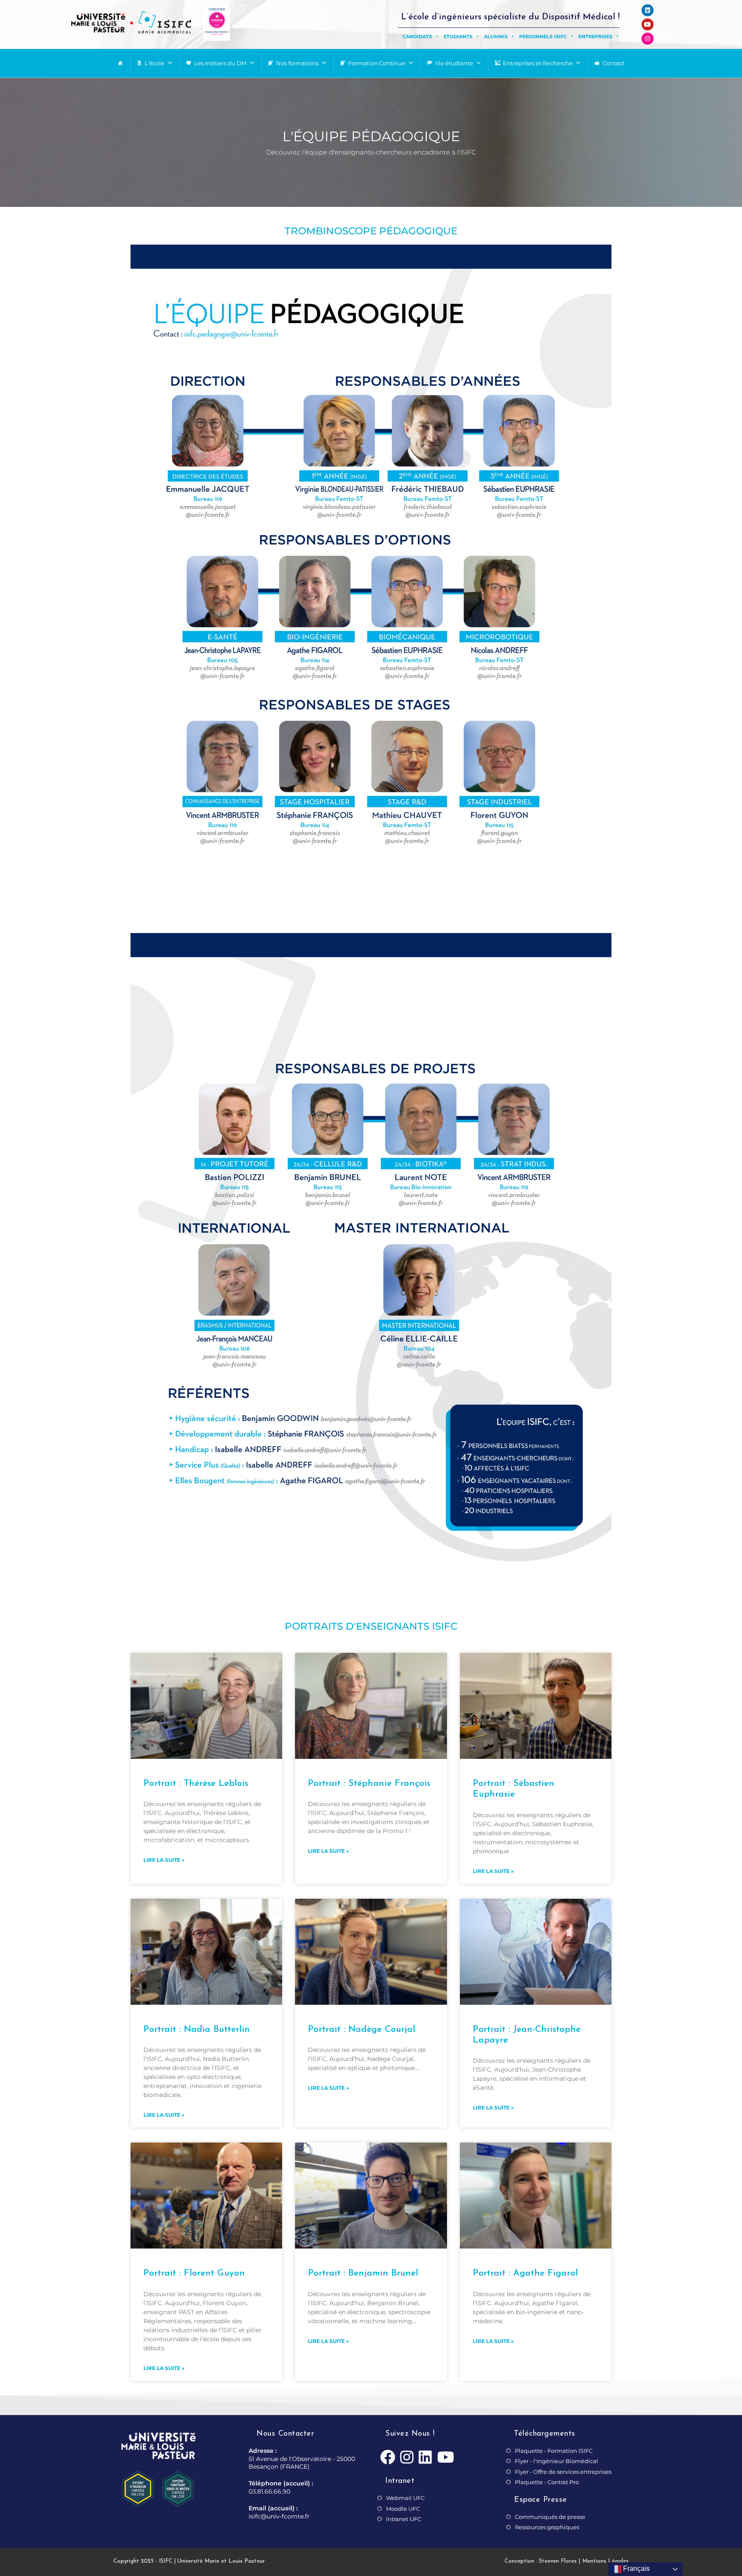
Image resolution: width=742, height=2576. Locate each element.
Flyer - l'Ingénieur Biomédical (556, 2461)
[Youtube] (648, 24)
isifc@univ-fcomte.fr (279, 2516)
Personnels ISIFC (543, 36)
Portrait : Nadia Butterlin (197, 2029)
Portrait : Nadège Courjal (362, 2029)
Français (636, 2568)
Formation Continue (377, 63)
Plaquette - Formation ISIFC (554, 2451)
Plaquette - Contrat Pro (547, 2482)
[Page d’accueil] (120, 63)
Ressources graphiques (547, 2527)
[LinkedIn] (425, 2458)
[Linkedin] (648, 10)
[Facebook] (388, 2458)
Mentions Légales (605, 2561)
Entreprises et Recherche (538, 63)
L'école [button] (155, 63)
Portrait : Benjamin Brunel (363, 2273)
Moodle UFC (403, 2509)
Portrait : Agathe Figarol (525, 2273)
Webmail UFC (405, 2498)
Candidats (417, 36)
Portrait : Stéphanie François (369, 1784)
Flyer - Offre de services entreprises (563, 2472)
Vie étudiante (454, 63)
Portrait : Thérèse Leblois (196, 1784)
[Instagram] (648, 39)
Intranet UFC (404, 2519)
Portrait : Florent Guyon (194, 2273)
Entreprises (595, 36)
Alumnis (496, 36)
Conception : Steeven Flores (541, 2561)
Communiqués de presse (550, 2517)
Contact (613, 63)
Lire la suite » (164, 1860)
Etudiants (458, 36)
